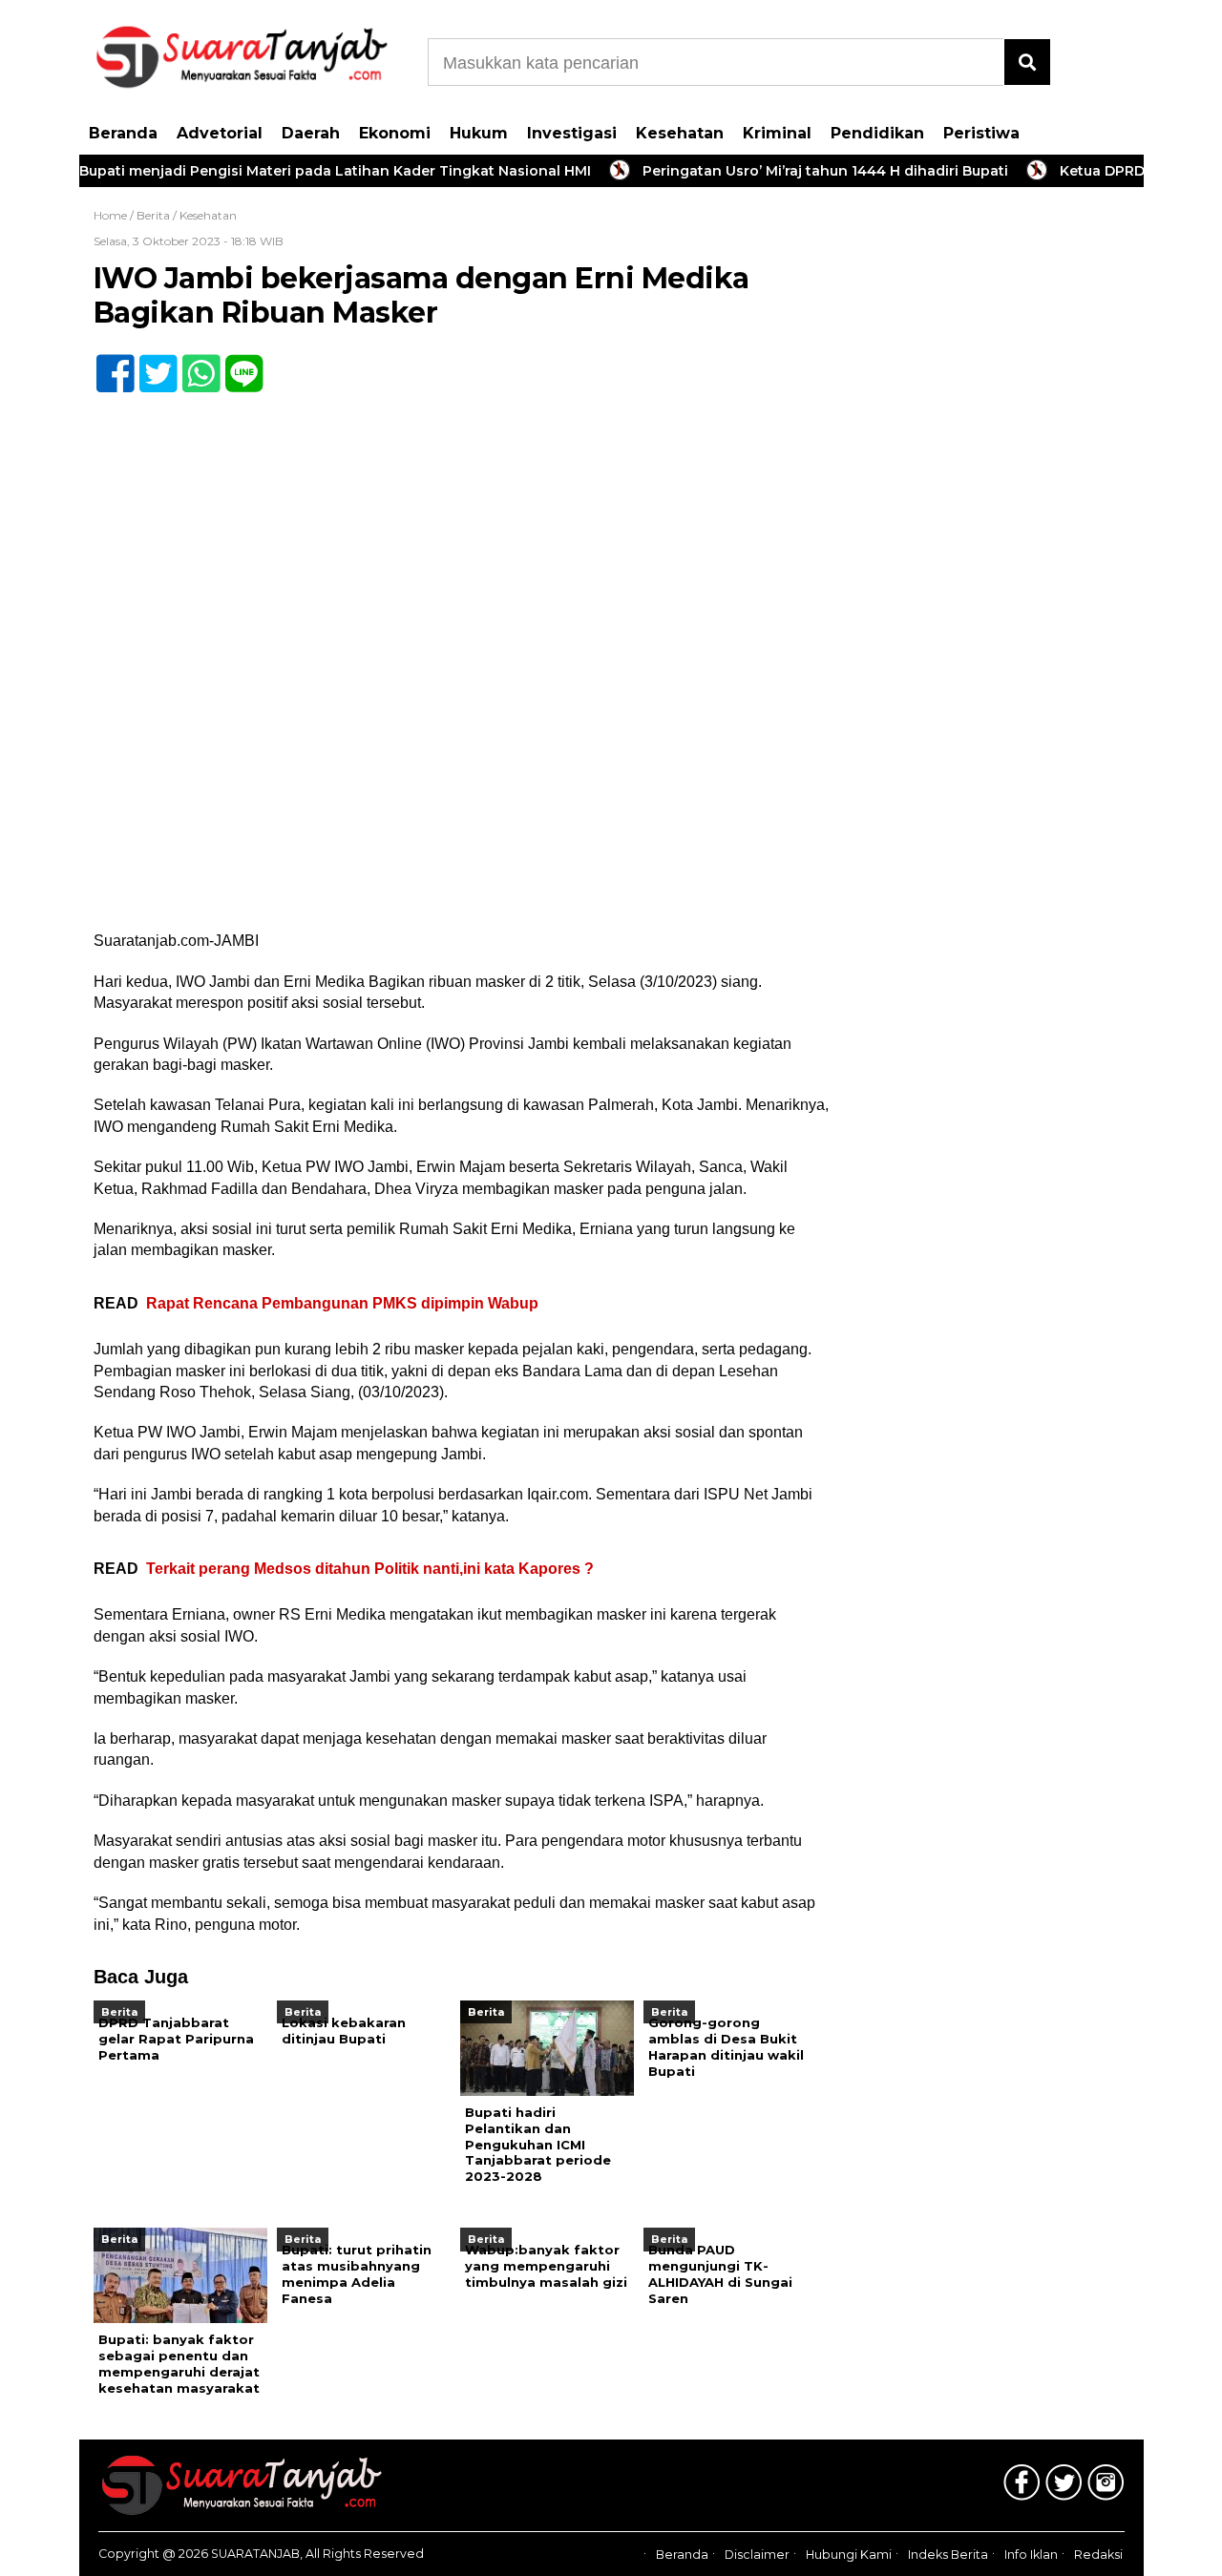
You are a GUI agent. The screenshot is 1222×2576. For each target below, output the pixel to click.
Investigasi (572, 133)
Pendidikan (877, 133)
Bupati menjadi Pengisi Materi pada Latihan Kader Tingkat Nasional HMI (299, 171)
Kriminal (777, 133)
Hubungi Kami (849, 2555)
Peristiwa (981, 133)
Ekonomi (395, 133)
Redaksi (1098, 2555)
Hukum (479, 133)
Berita (153, 215)
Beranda (123, 133)
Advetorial (220, 133)
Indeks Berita (948, 2555)
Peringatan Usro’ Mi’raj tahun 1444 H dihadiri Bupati (789, 171)
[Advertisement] (1001, 506)
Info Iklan (1031, 2555)
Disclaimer (757, 2555)
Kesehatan (680, 133)
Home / (115, 215)
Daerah (311, 133)
